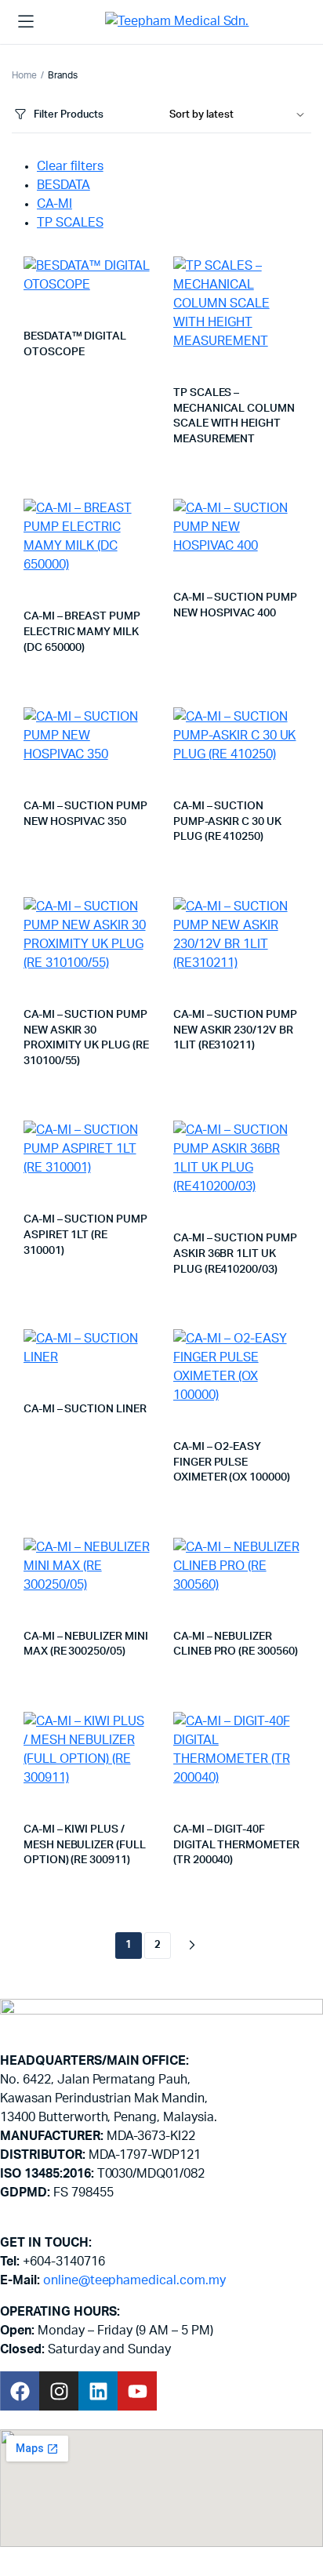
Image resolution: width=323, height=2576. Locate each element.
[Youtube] (137, 2391)
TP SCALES (70, 223)
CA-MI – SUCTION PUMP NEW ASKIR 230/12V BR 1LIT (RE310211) (235, 1030)
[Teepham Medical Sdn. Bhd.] (183, 22)
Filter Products (69, 115)
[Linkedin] (98, 2391)
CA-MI (54, 204)
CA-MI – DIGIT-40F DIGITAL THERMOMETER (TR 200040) (236, 1845)
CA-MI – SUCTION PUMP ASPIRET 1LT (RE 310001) (85, 1235)
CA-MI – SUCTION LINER (85, 1409)
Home (24, 75)
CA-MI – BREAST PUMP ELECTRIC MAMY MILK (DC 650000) (82, 632)
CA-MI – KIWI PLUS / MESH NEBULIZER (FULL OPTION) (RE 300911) (85, 1845)
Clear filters (70, 166)
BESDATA (64, 185)
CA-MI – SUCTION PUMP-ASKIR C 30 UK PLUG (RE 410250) (227, 821)
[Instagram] (59, 2391)
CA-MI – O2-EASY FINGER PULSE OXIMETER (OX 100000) (232, 1462)
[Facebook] (20, 2391)
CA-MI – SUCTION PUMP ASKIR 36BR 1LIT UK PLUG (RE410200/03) (235, 1253)
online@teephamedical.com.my (134, 2280)
